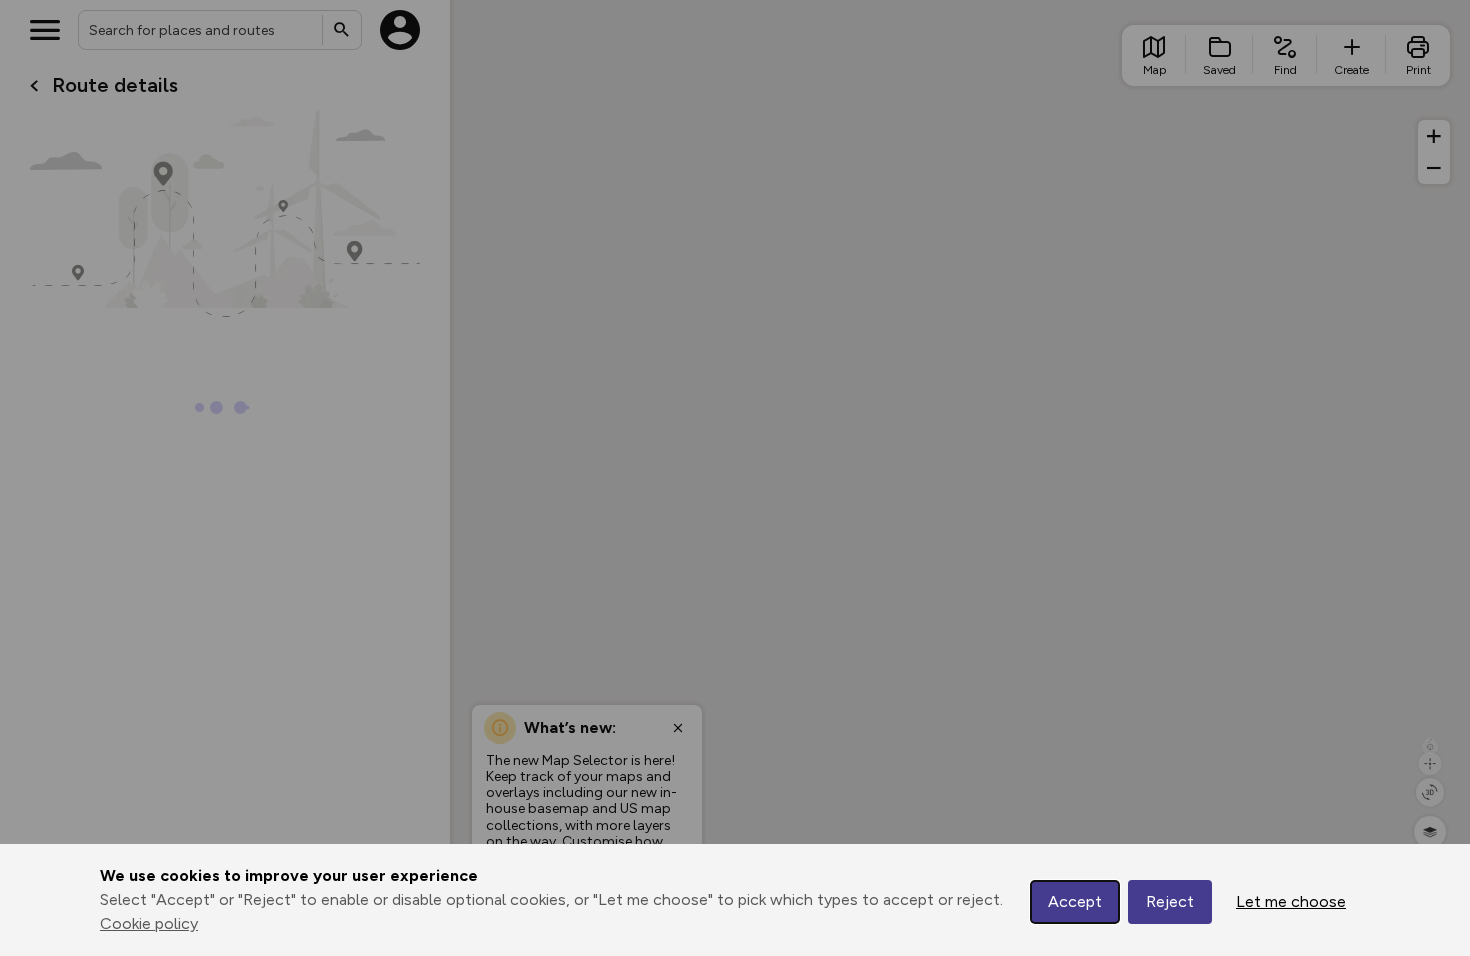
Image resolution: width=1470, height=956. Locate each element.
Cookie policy (149, 923)
